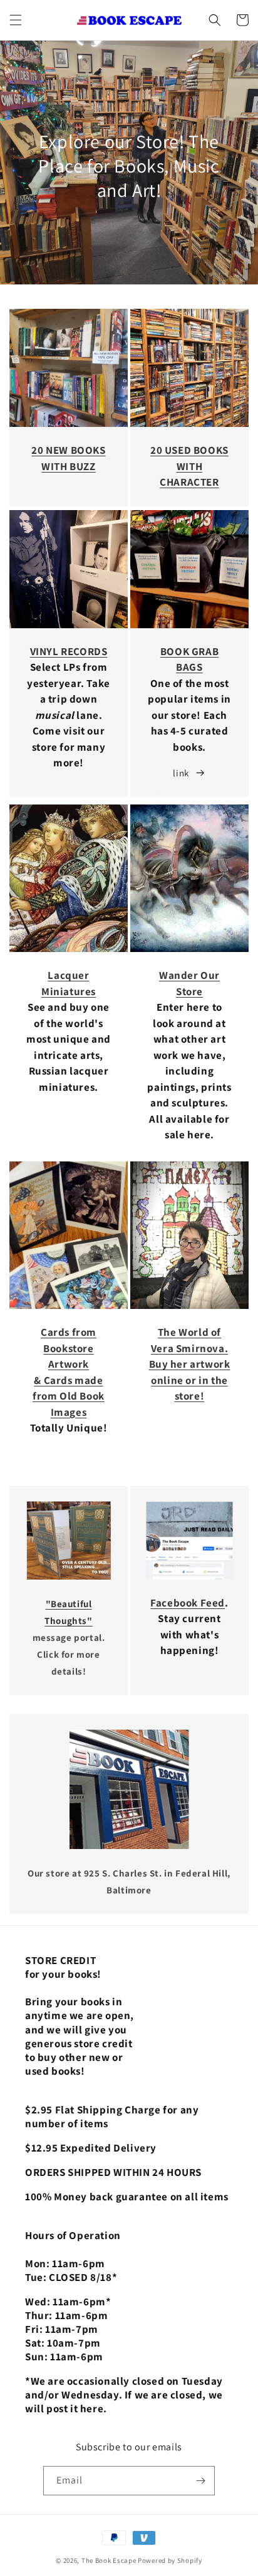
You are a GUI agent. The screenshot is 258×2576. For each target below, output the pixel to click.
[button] (16, 20)
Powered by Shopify (170, 2560)
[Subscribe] (200, 2481)
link (181, 773)
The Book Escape (110, 2560)
